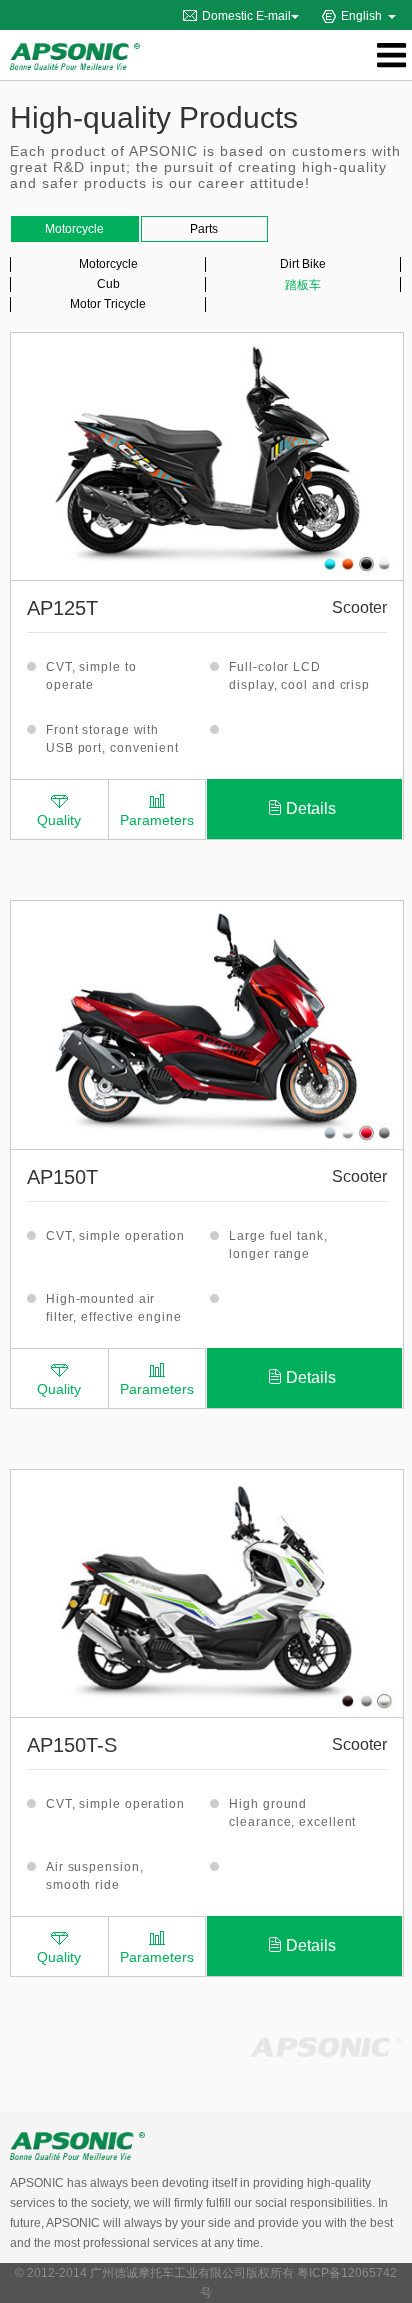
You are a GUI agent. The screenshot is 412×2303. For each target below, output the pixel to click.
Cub (108, 284)
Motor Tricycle (108, 304)
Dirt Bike (303, 264)
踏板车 (303, 285)
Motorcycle (108, 264)
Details (311, 808)
